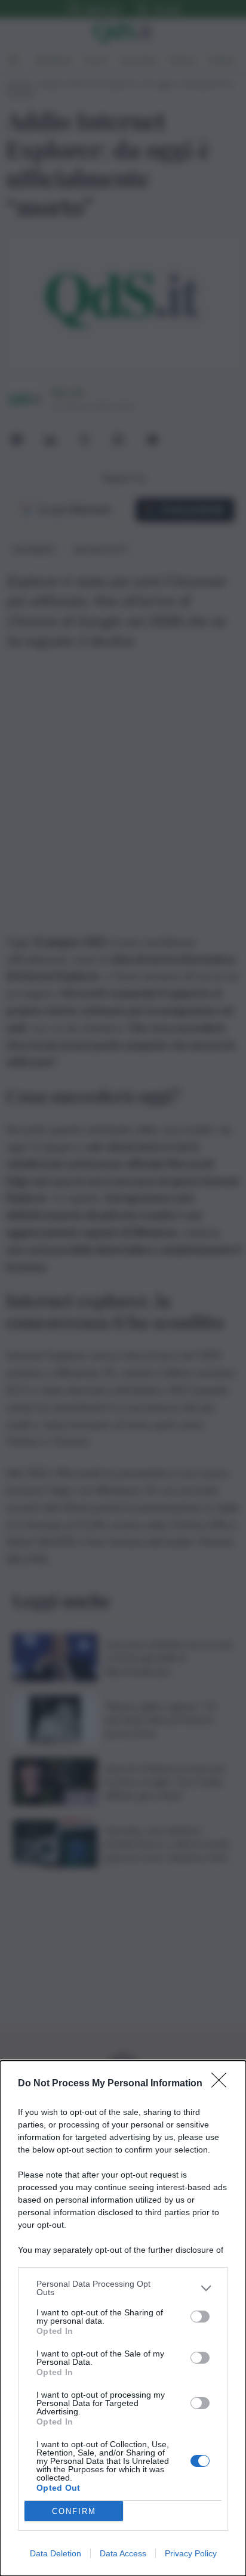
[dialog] (123, 2318)
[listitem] (123, 2288)
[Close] (223, 2084)
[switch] (200, 2317)
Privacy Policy (191, 2553)
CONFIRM (74, 2511)
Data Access (123, 2553)
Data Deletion (56, 2553)
